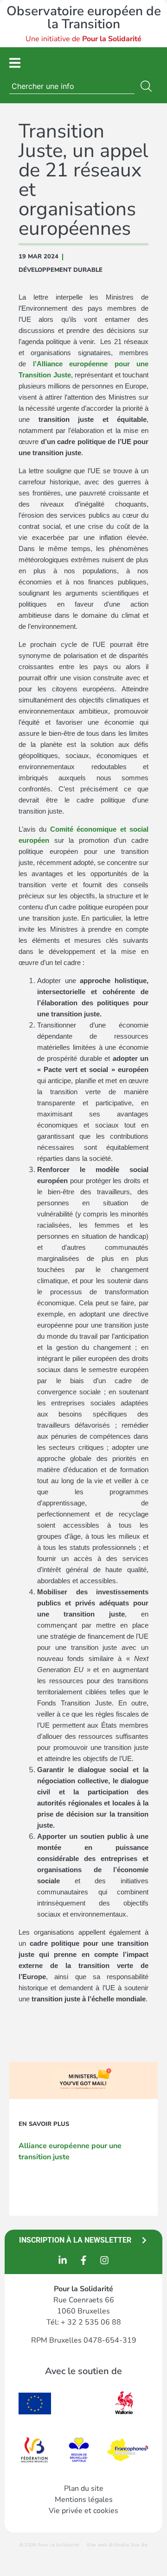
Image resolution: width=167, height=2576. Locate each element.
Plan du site (84, 2488)
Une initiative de (83, 39)
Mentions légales (84, 2500)
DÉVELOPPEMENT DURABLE (61, 270)
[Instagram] (104, 2260)
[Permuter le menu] (15, 63)
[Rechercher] (148, 86)
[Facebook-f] (83, 2260)
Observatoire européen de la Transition (84, 18)
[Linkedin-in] (63, 2260)
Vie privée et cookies (83, 2511)
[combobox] (72, 86)
